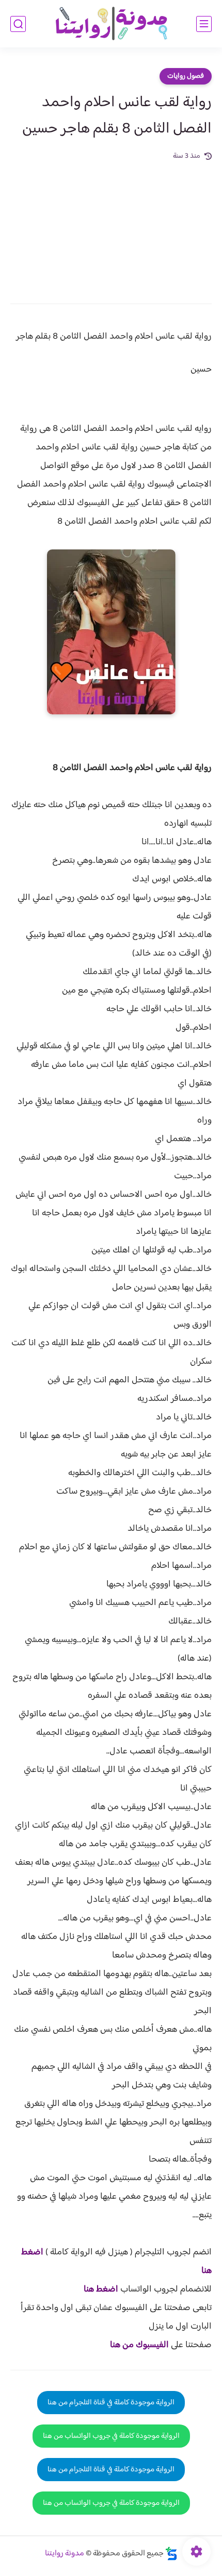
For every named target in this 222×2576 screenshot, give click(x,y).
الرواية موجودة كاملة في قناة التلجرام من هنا (111, 2403)
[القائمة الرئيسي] (204, 24)
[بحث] (18, 24)
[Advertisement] (111, 225)
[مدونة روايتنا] (111, 24)
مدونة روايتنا (65, 2554)
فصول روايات (186, 76)
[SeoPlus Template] (171, 2554)
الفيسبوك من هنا (139, 2345)
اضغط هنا (101, 2289)
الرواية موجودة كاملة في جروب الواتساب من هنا (111, 2436)
